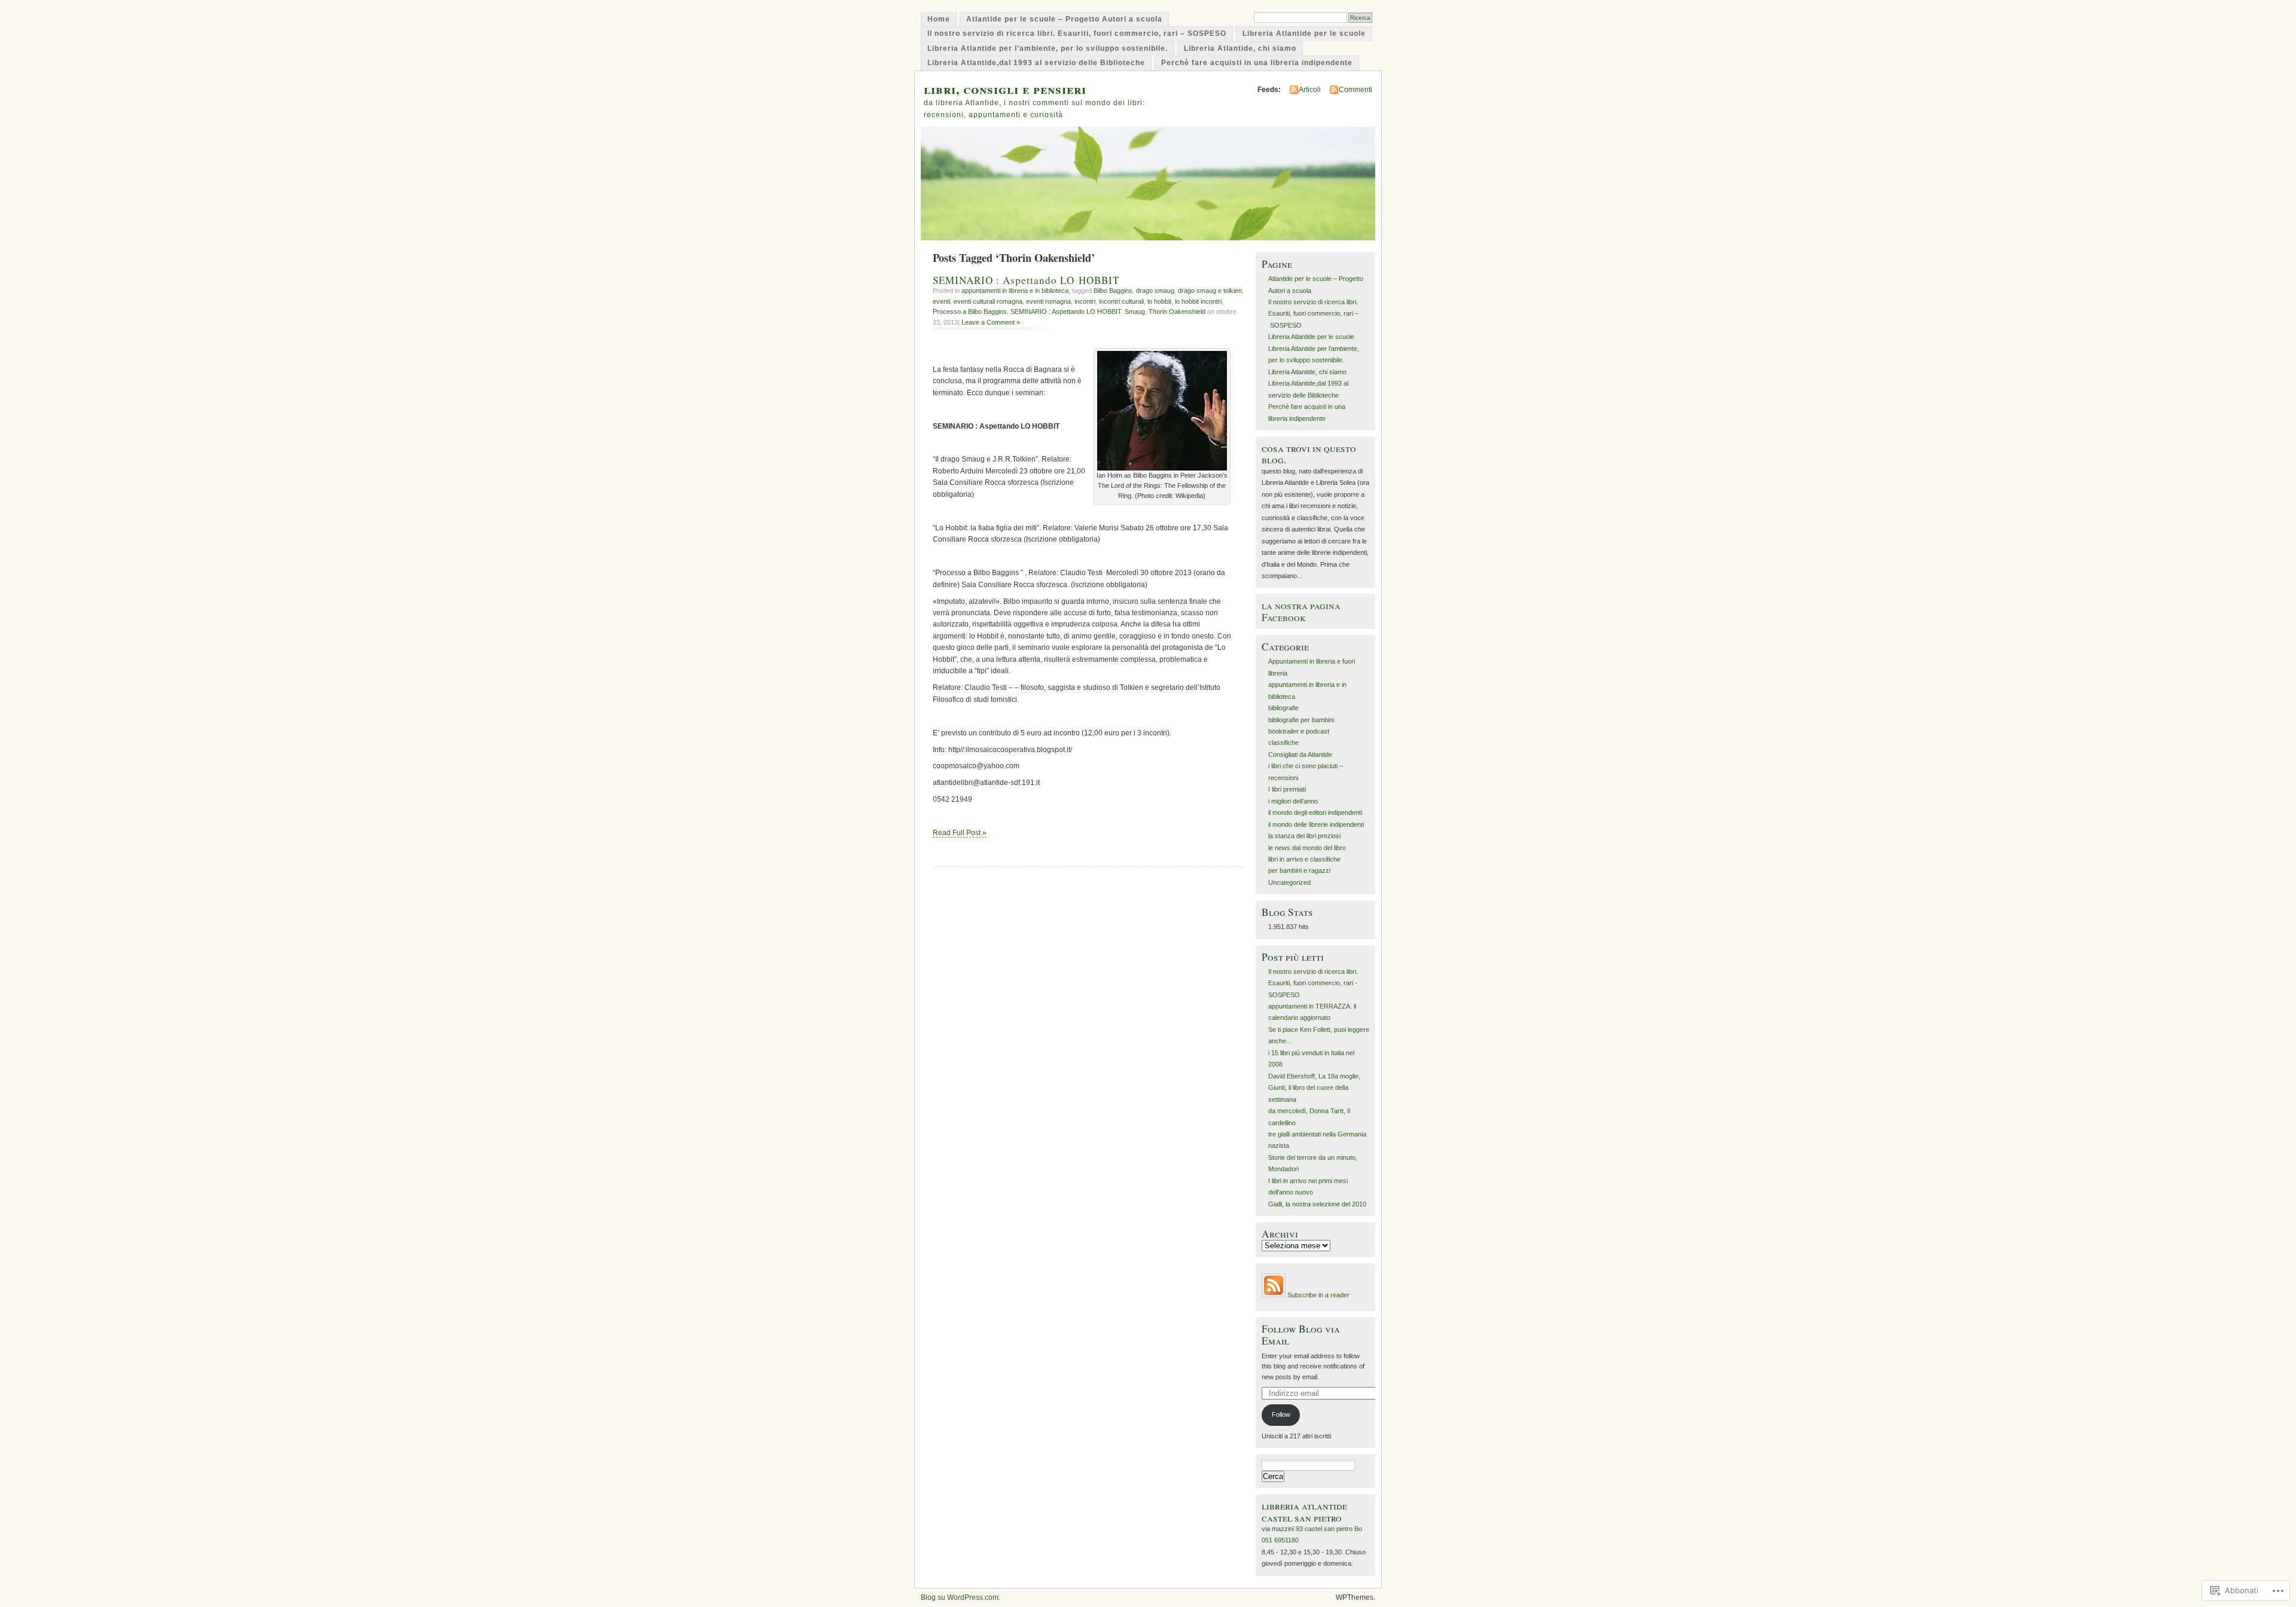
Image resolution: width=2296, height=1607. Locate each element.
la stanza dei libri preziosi (1304, 836)
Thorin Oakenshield (1177, 311)
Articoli (1310, 90)
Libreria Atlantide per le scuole (1304, 33)
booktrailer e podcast (1299, 731)
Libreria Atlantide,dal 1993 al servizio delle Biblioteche (1036, 63)
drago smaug (1155, 291)
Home (939, 19)
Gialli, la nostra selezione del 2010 (1317, 1204)
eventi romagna (1048, 301)
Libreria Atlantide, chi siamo (1240, 48)
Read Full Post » (960, 833)
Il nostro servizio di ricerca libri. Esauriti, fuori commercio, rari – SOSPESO (1077, 33)
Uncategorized (1289, 882)
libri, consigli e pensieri (1005, 89)
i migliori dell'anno (1293, 801)
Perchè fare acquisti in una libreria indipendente (1257, 63)
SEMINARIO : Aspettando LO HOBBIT (1026, 280)
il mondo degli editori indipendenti (1315, 812)
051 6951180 (1280, 1540)
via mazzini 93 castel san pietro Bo (1312, 1529)
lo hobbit (1159, 301)
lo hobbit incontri (1198, 301)
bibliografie (1283, 708)
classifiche (1283, 743)
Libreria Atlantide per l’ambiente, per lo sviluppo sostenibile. (1048, 48)
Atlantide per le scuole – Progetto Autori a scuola (1064, 19)
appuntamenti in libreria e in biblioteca (1015, 291)
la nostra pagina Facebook (1301, 611)
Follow (1281, 1414)
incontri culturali (1121, 301)
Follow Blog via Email (1301, 1334)
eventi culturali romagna (988, 301)
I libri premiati (1287, 789)
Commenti (1355, 90)
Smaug (1135, 311)
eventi (941, 301)
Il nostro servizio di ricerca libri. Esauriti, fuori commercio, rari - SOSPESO (1313, 983)
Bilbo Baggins (1113, 291)
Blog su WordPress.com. (961, 1597)
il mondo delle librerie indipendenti (1316, 824)
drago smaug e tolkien (1210, 291)
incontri (1085, 301)
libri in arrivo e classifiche (1304, 859)
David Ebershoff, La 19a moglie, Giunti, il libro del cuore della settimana (1314, 1088)
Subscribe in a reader (1318, 1295)
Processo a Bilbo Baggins (970, 311)
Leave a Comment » (991, 322)
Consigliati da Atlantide (1300, 754)
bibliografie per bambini (1301, 720)
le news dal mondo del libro (1307, 848)
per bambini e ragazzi (1299, 870)
